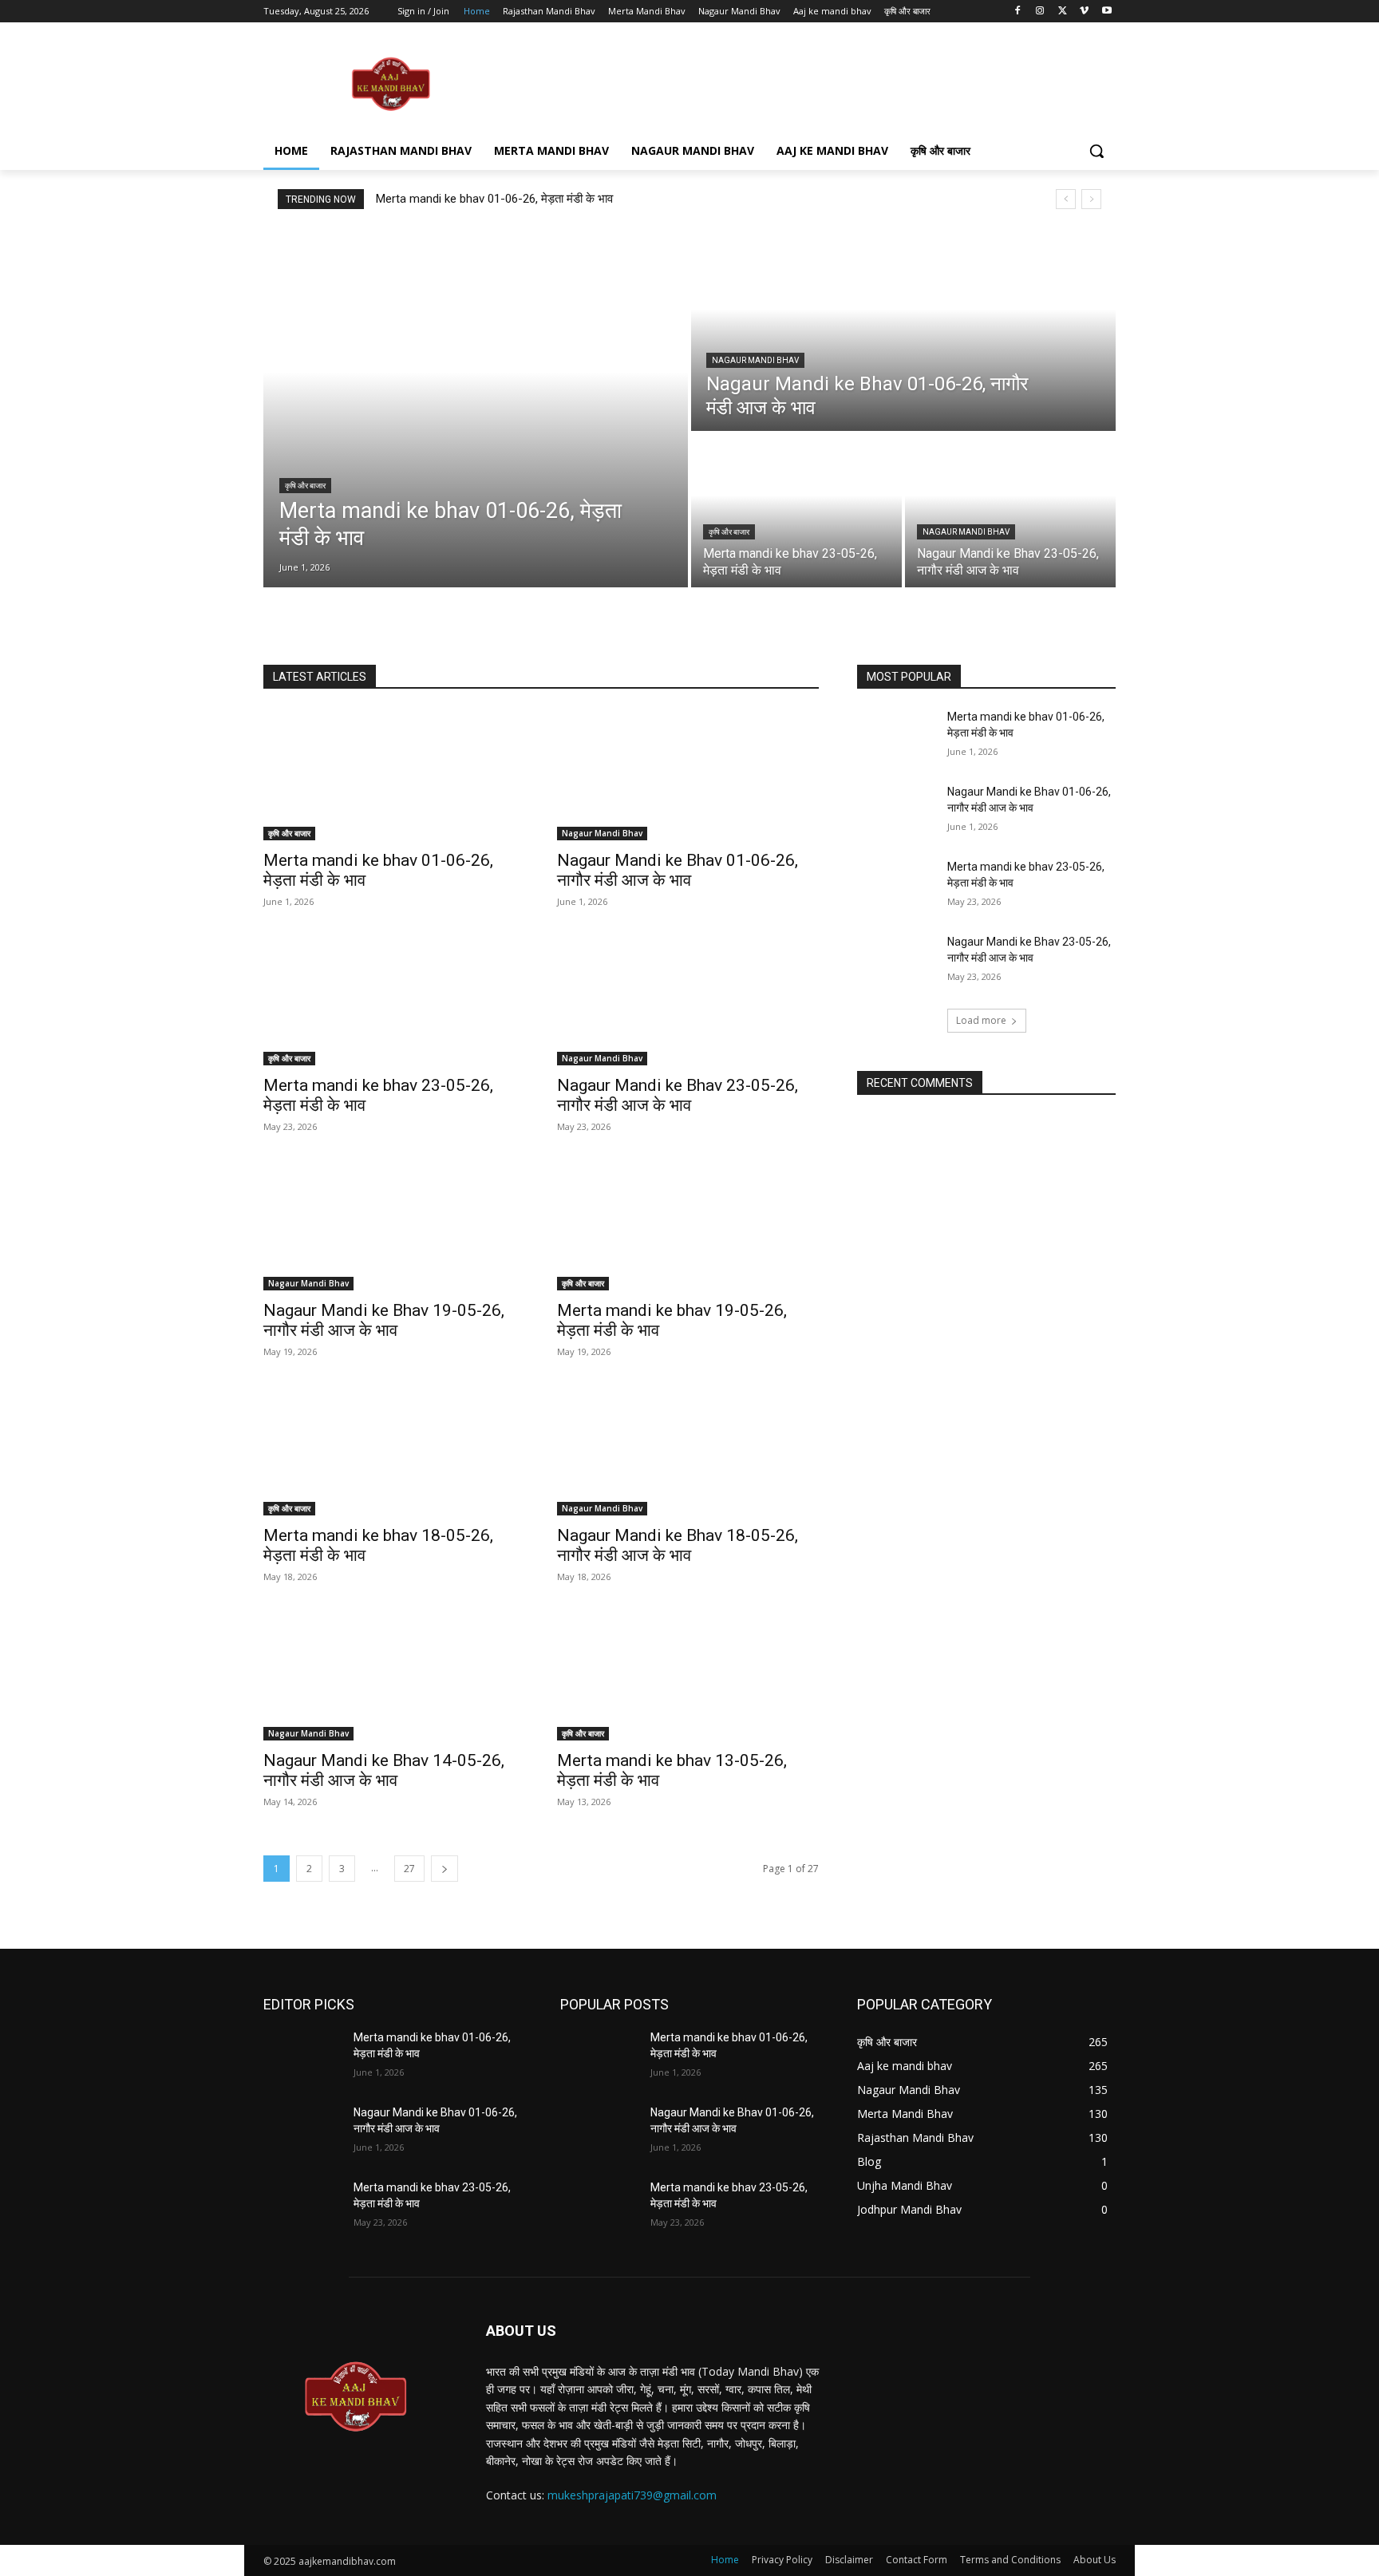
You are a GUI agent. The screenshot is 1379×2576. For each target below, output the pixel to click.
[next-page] (445, 1869)
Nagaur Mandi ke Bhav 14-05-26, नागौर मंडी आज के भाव (384, 1770)
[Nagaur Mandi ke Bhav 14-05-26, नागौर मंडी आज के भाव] (394, 1675)
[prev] (1066, 199)
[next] (1091, 199)
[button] (1096, 151)
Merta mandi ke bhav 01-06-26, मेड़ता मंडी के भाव (494, 199)
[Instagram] (1040, 12)
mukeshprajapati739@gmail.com (632, 2495)
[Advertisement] (809, 83)
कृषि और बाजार (305, 486)
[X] (1063, 12)
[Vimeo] (1084, 12)
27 (409, 1869)
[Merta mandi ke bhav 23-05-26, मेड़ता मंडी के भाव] (796, 511)
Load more (981, 1020)
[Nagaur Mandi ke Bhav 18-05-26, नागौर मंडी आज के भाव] (688, 1450)
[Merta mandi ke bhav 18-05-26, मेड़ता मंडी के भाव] (394, 1450)
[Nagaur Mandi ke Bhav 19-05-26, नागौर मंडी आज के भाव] (394, 1225)
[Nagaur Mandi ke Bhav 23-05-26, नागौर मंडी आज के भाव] (1010, 511)
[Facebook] (1018, 12)
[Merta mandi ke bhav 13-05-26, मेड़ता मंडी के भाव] (688, 1675)
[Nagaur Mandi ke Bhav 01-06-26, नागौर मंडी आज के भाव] (903, 330)
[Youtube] (1106, 12)
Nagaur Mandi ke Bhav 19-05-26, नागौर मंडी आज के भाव (384, 1320)
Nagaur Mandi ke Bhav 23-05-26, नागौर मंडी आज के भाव (678, 1095)
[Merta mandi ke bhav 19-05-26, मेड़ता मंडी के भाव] (688, 1225)
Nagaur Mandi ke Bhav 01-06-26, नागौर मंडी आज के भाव (678, 870)
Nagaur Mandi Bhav (755, 360)
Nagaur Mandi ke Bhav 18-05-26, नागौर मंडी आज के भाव (678, 1545)
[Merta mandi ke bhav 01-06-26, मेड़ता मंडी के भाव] (476, 408)
